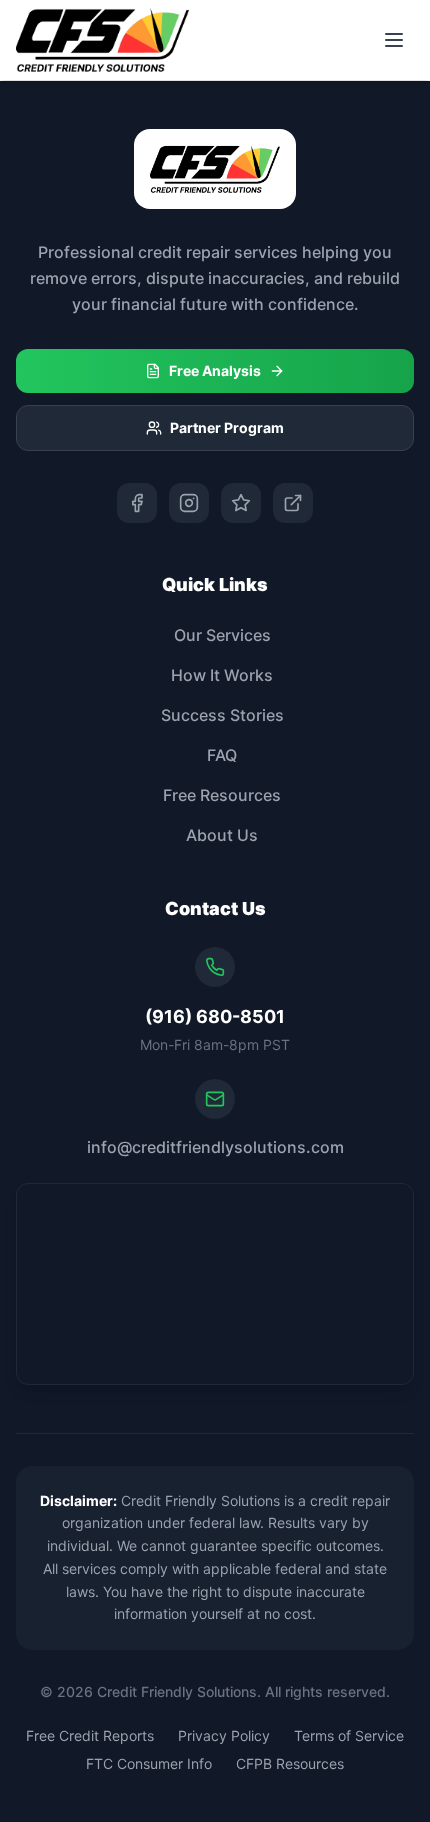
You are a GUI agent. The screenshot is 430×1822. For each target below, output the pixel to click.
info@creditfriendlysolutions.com (215, 1147)
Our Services (222, 635)
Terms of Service (349, 1735)
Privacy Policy (224, 1735)
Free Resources (222, 795)
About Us (222, 835)
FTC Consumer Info (149, 1763)
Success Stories (222, 715)
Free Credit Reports (90, 1735)
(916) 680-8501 (215, 1016)
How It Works (222, 675)
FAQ (222, 755)
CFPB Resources (290, 1763)
